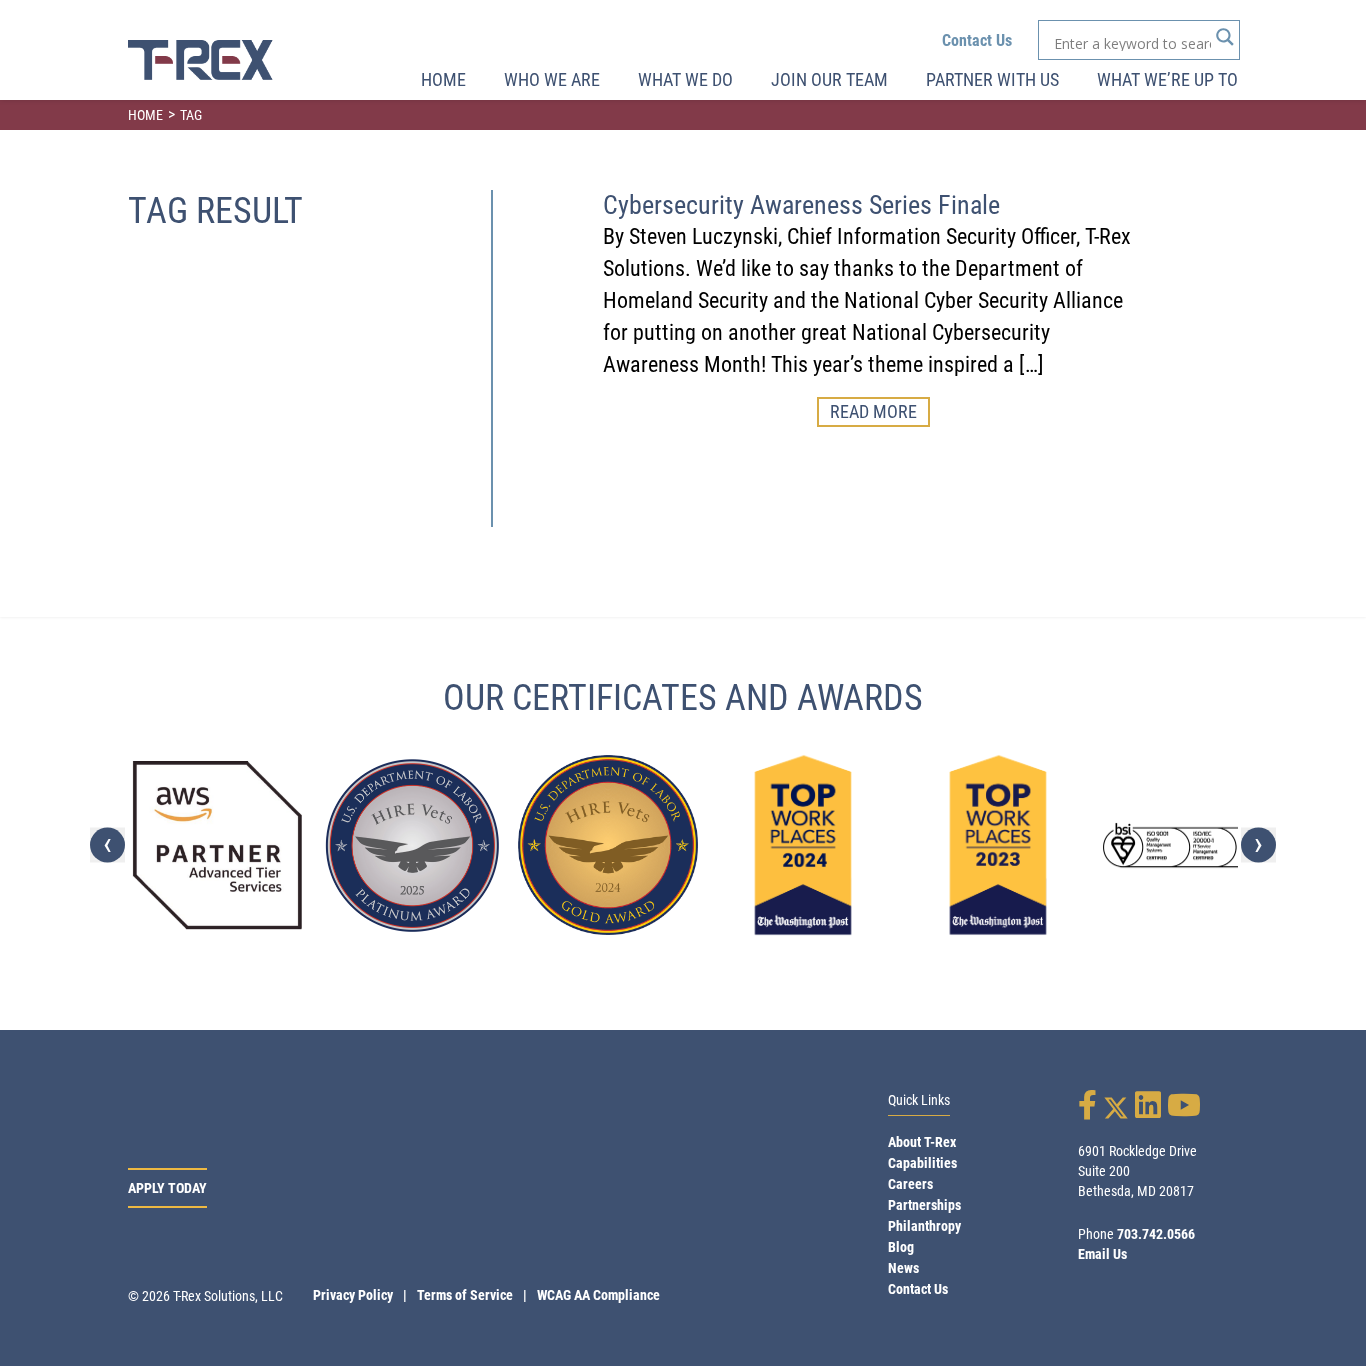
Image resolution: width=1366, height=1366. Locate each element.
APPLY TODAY (167, 1188)
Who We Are (552, 79)
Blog (901, 1247)
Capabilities (922, 1163)
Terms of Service (465, 1295)
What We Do (685, 79)
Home (443, 79)
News (903, 1268)
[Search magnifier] (1225, 37)
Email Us (1102, 1254)
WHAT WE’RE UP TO (1167, 79)
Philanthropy (924, 1226)
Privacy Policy (353, 1295)
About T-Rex (922, 1142)
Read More (873, 411)
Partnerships (924, 1205)
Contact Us (977, 40)
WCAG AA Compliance (598, 1295)
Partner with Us (992, 79)
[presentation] (107, 845)
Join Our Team (829, 79)
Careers (910, 1184)
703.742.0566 (1156, 1234)
